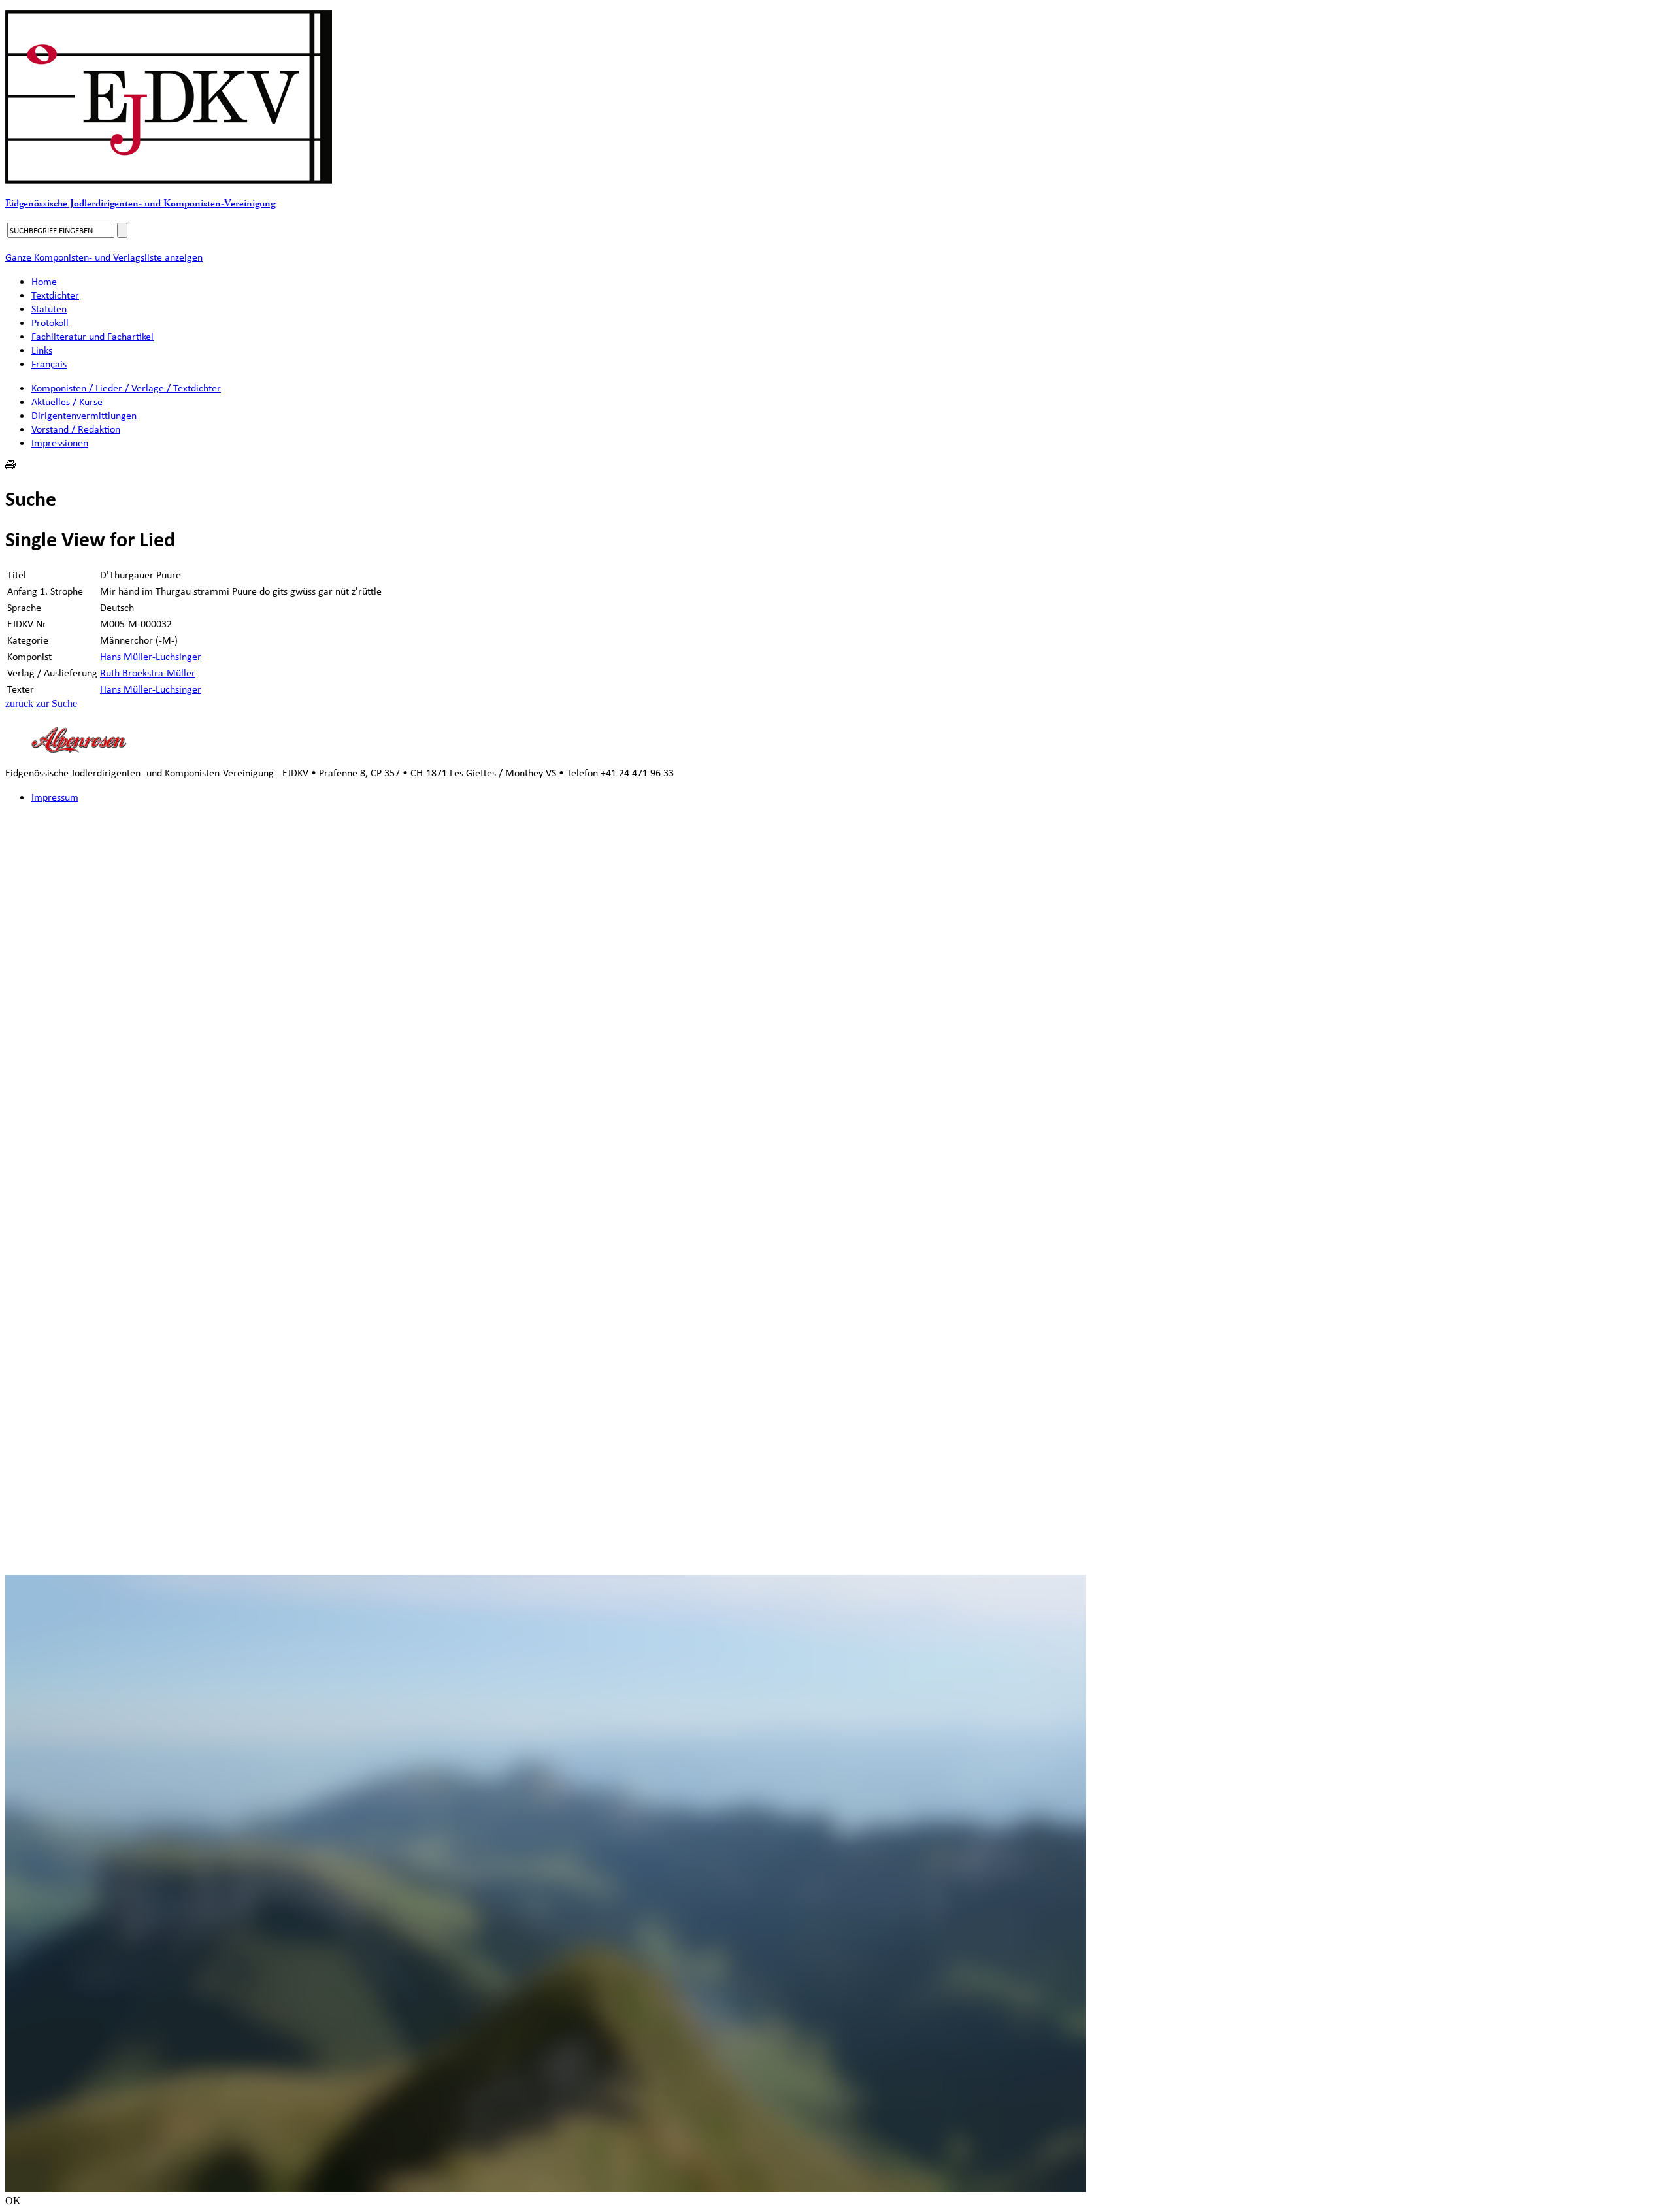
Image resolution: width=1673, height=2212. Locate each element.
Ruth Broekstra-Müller (148, 673)
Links (42, 350)
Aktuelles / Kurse (67, 402)
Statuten (49, 309)
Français (49, 364)
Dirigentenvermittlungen (84, 415)
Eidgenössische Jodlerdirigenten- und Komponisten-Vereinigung (140, 204)
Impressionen (60, 443)
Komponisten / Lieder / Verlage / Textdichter (126, 388)
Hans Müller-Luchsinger (151, 656)
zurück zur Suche (41, 703)
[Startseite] (169, 180)
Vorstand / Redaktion (76, 429)
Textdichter (55, 295)
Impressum (55, 797)
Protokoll (50, 322)
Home (44, 281)
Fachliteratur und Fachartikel (92, 336)
